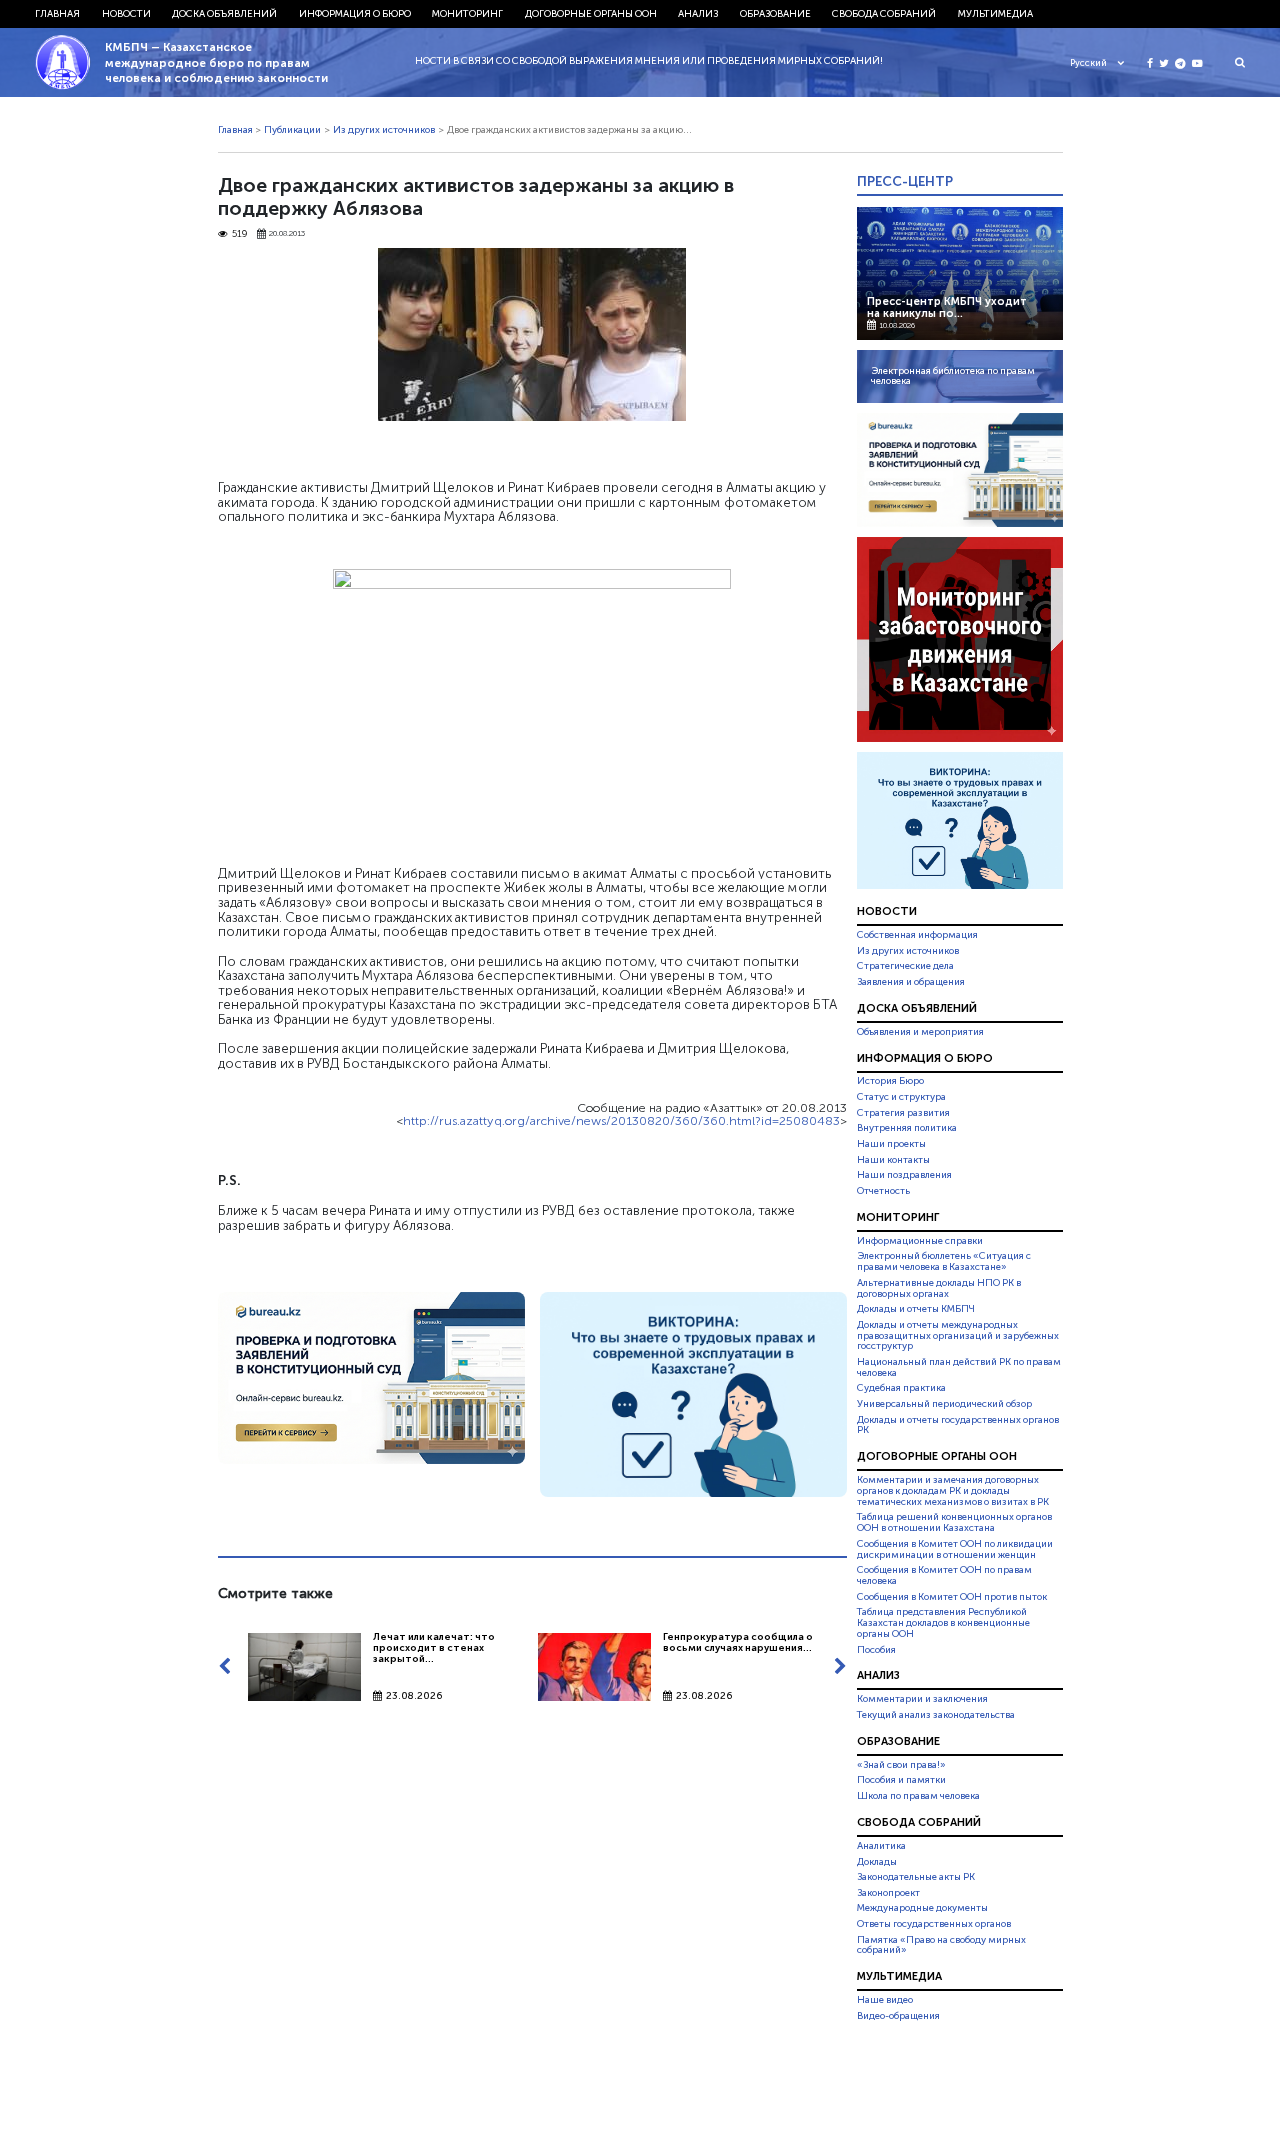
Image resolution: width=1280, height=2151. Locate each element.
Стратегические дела (905, 966)
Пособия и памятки (901, 1780)
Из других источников (384, 130)
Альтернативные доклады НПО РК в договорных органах (939, 1288)
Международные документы (922, 1908)
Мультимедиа (995, 14)
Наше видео (885, 2000)
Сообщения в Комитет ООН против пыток (952, 1597)
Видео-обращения (898, 2016)
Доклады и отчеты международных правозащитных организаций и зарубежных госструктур (958, 1336)
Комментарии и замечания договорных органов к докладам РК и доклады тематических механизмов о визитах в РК (953, 1491)
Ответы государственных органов (934, 1924)
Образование (775, 14)
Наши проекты (891, 1144)
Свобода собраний (884, 14)
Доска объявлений (224, 14)
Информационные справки (920, 1241)
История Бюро (890, 1082)
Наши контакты (893, 1160)
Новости (126, 14)
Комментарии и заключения (922, 1699)
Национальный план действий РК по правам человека (959, 1367)
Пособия (876, 1650)
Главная (57, 14)
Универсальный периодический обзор (944, 1404)
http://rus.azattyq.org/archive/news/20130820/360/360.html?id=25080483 (621, 1120)
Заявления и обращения (911, 982)
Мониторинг (467, 14)
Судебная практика (901, 1388)
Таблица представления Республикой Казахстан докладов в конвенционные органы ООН (943, 1623)
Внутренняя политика (907, 1128)
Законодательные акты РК (916, 1877)
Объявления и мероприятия (920, 1032)
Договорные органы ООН (591, 14)
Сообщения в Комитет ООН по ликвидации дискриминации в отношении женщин (955, 1549)
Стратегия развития (903, 1113)
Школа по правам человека (918, 1796)
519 (239, 234)
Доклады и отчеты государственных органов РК (958, 1425)
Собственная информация (917, 935)
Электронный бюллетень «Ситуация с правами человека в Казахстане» (944, 1261)
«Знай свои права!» (901, 1765)
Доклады (877, 1862)
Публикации (292, 130)
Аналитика (881, 1846)
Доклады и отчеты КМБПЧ (916, 1309)
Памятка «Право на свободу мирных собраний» (941, 1945)
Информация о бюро (355, 14)
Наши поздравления (904, 1175)
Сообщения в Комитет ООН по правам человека (944, 1575)
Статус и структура (901, 1097)
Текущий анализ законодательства (936, 1715)
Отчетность (883, 1191)
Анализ (698, 14)
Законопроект (888, 1893)
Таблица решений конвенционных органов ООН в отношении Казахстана (954, 1523)
